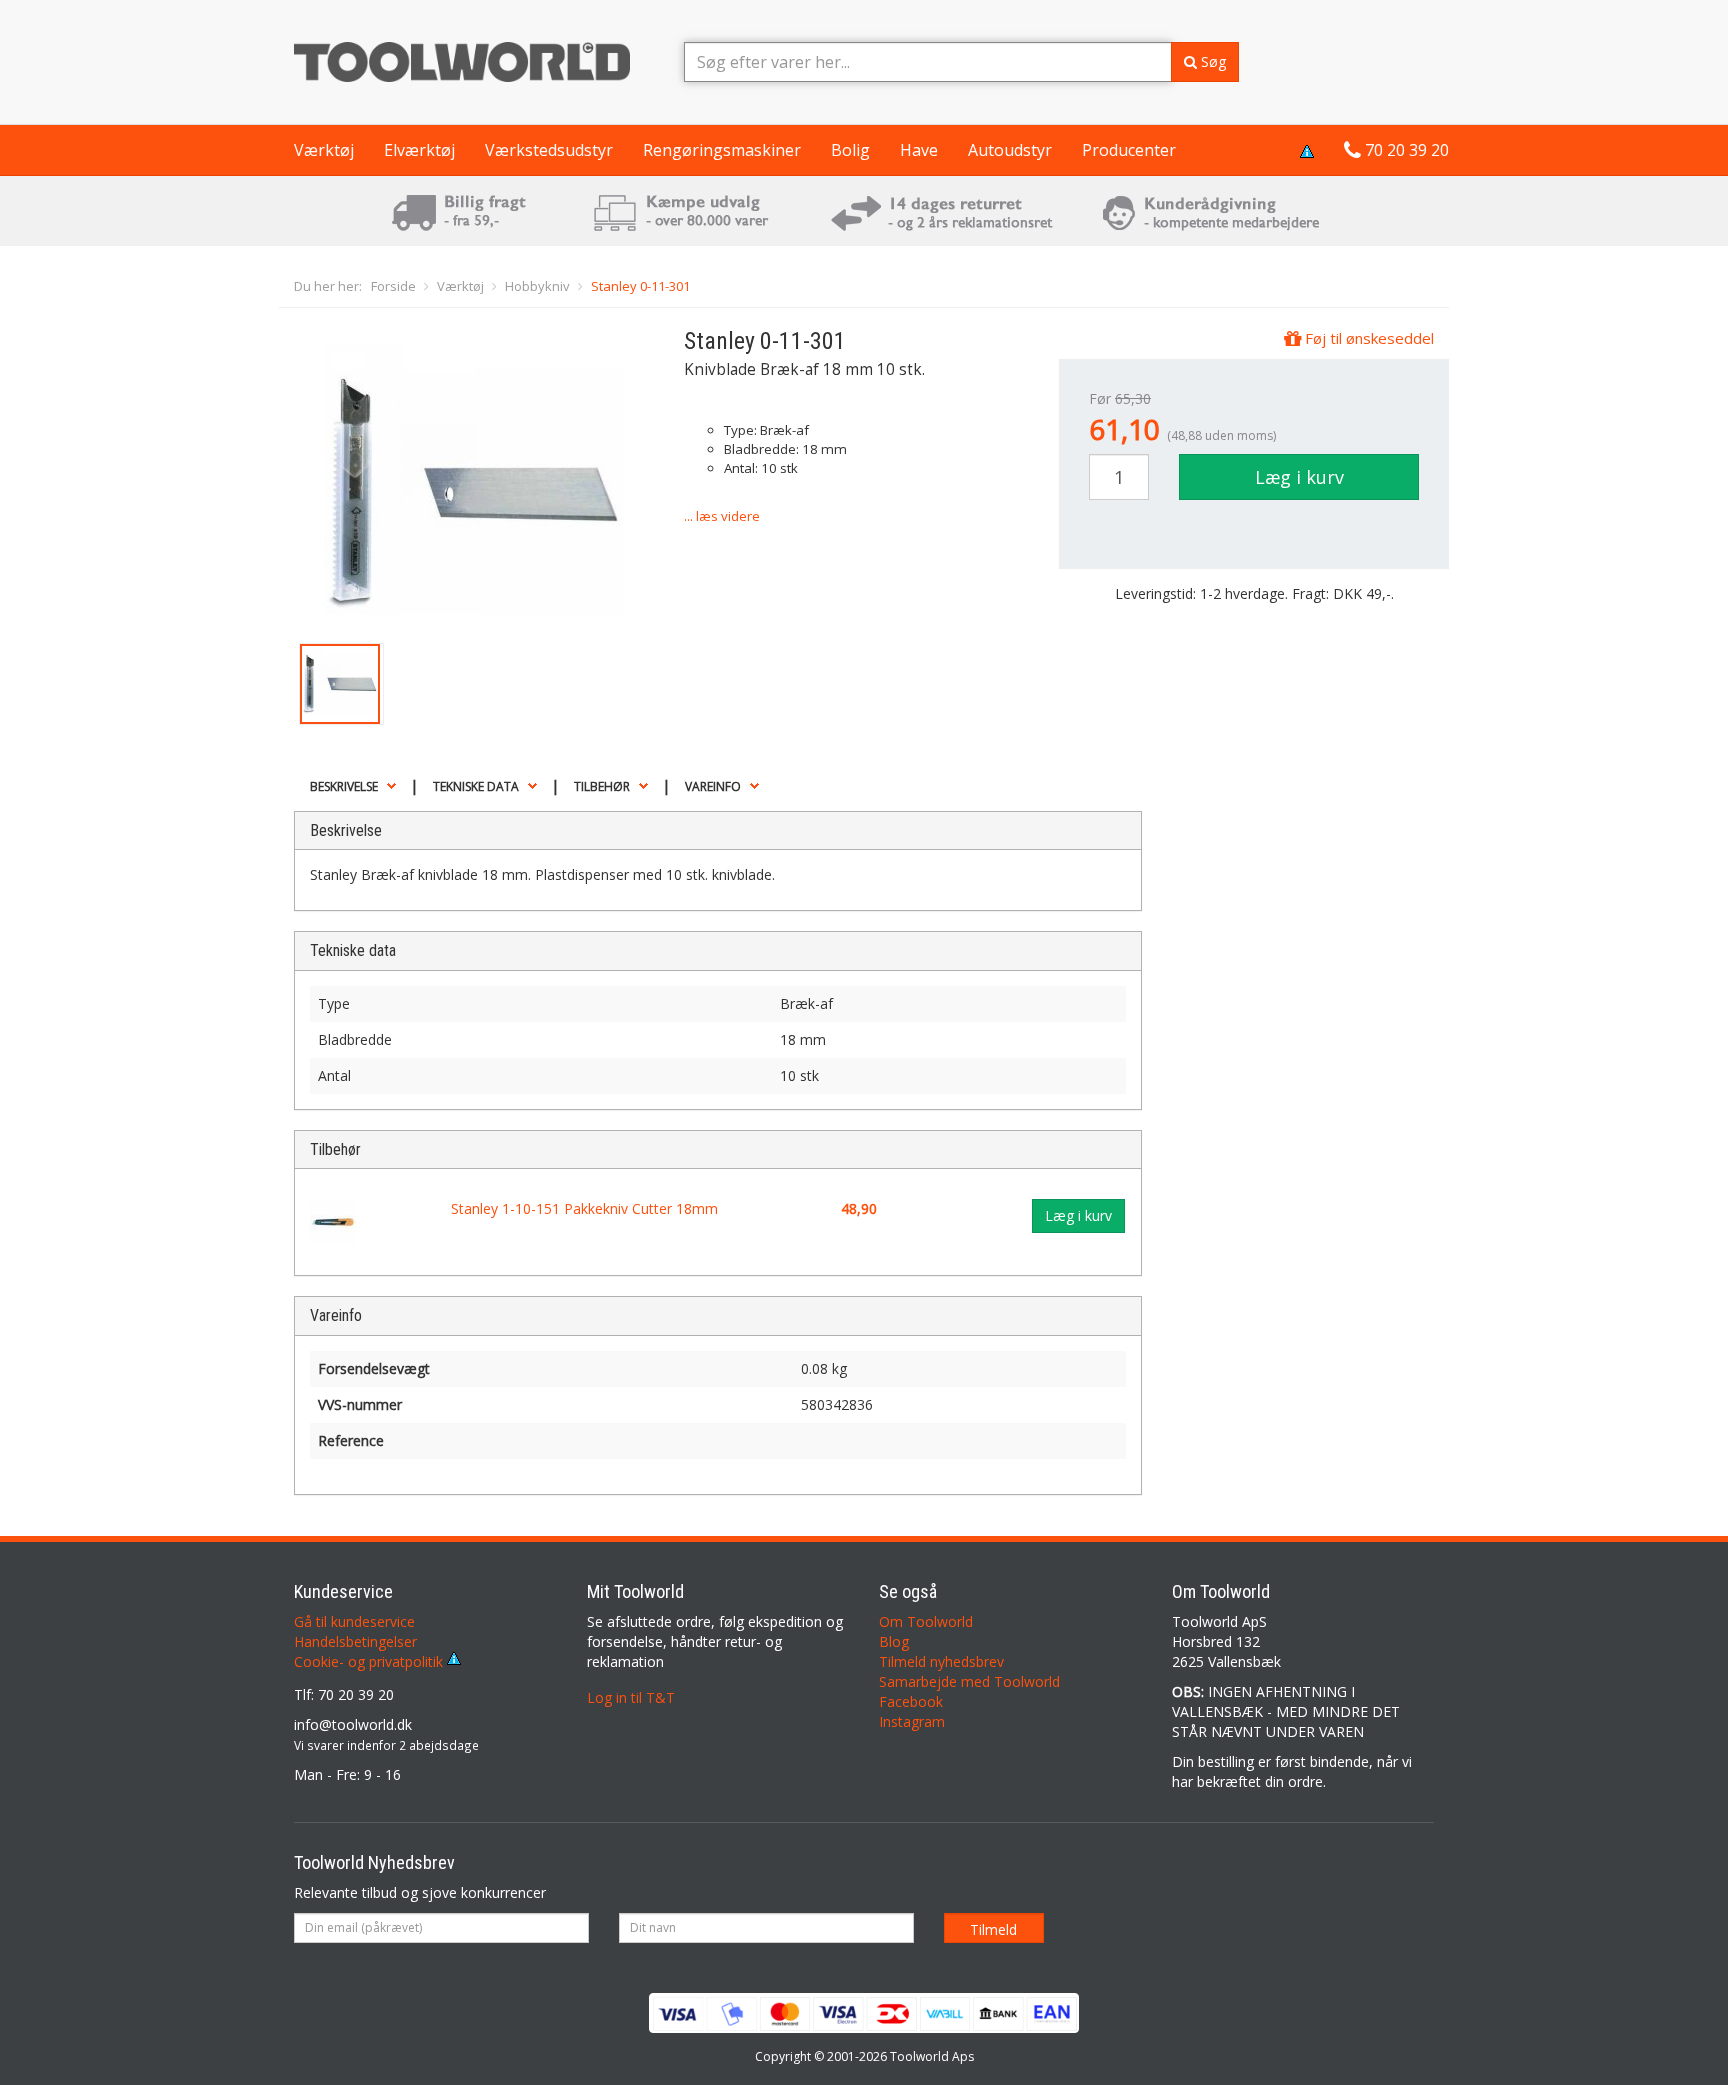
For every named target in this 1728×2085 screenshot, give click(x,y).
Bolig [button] (850, 150)
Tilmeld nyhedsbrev (941, 1661)
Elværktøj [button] (419, 150)
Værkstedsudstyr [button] (549, 150)
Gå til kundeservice (354, 1621)
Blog (894, 1641)
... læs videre (722, 516)
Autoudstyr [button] (1010, 150)
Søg (1211, 61)
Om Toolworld (926, 1621)
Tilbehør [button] (602, 786)
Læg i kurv (1299, 477)
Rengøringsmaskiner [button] (722, 150)
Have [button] (919, 150)
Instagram (912, 1721)
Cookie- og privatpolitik (370, 1661)
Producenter (1129, 150)
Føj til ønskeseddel (1367, 338)
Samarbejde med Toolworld (969, 1681)
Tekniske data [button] (476, 786)
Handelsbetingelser (355, 1641)
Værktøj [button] (324, 150)
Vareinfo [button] (713, 786)
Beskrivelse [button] (344, 786)
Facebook (911, 1701)
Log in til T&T (631, 1697)
